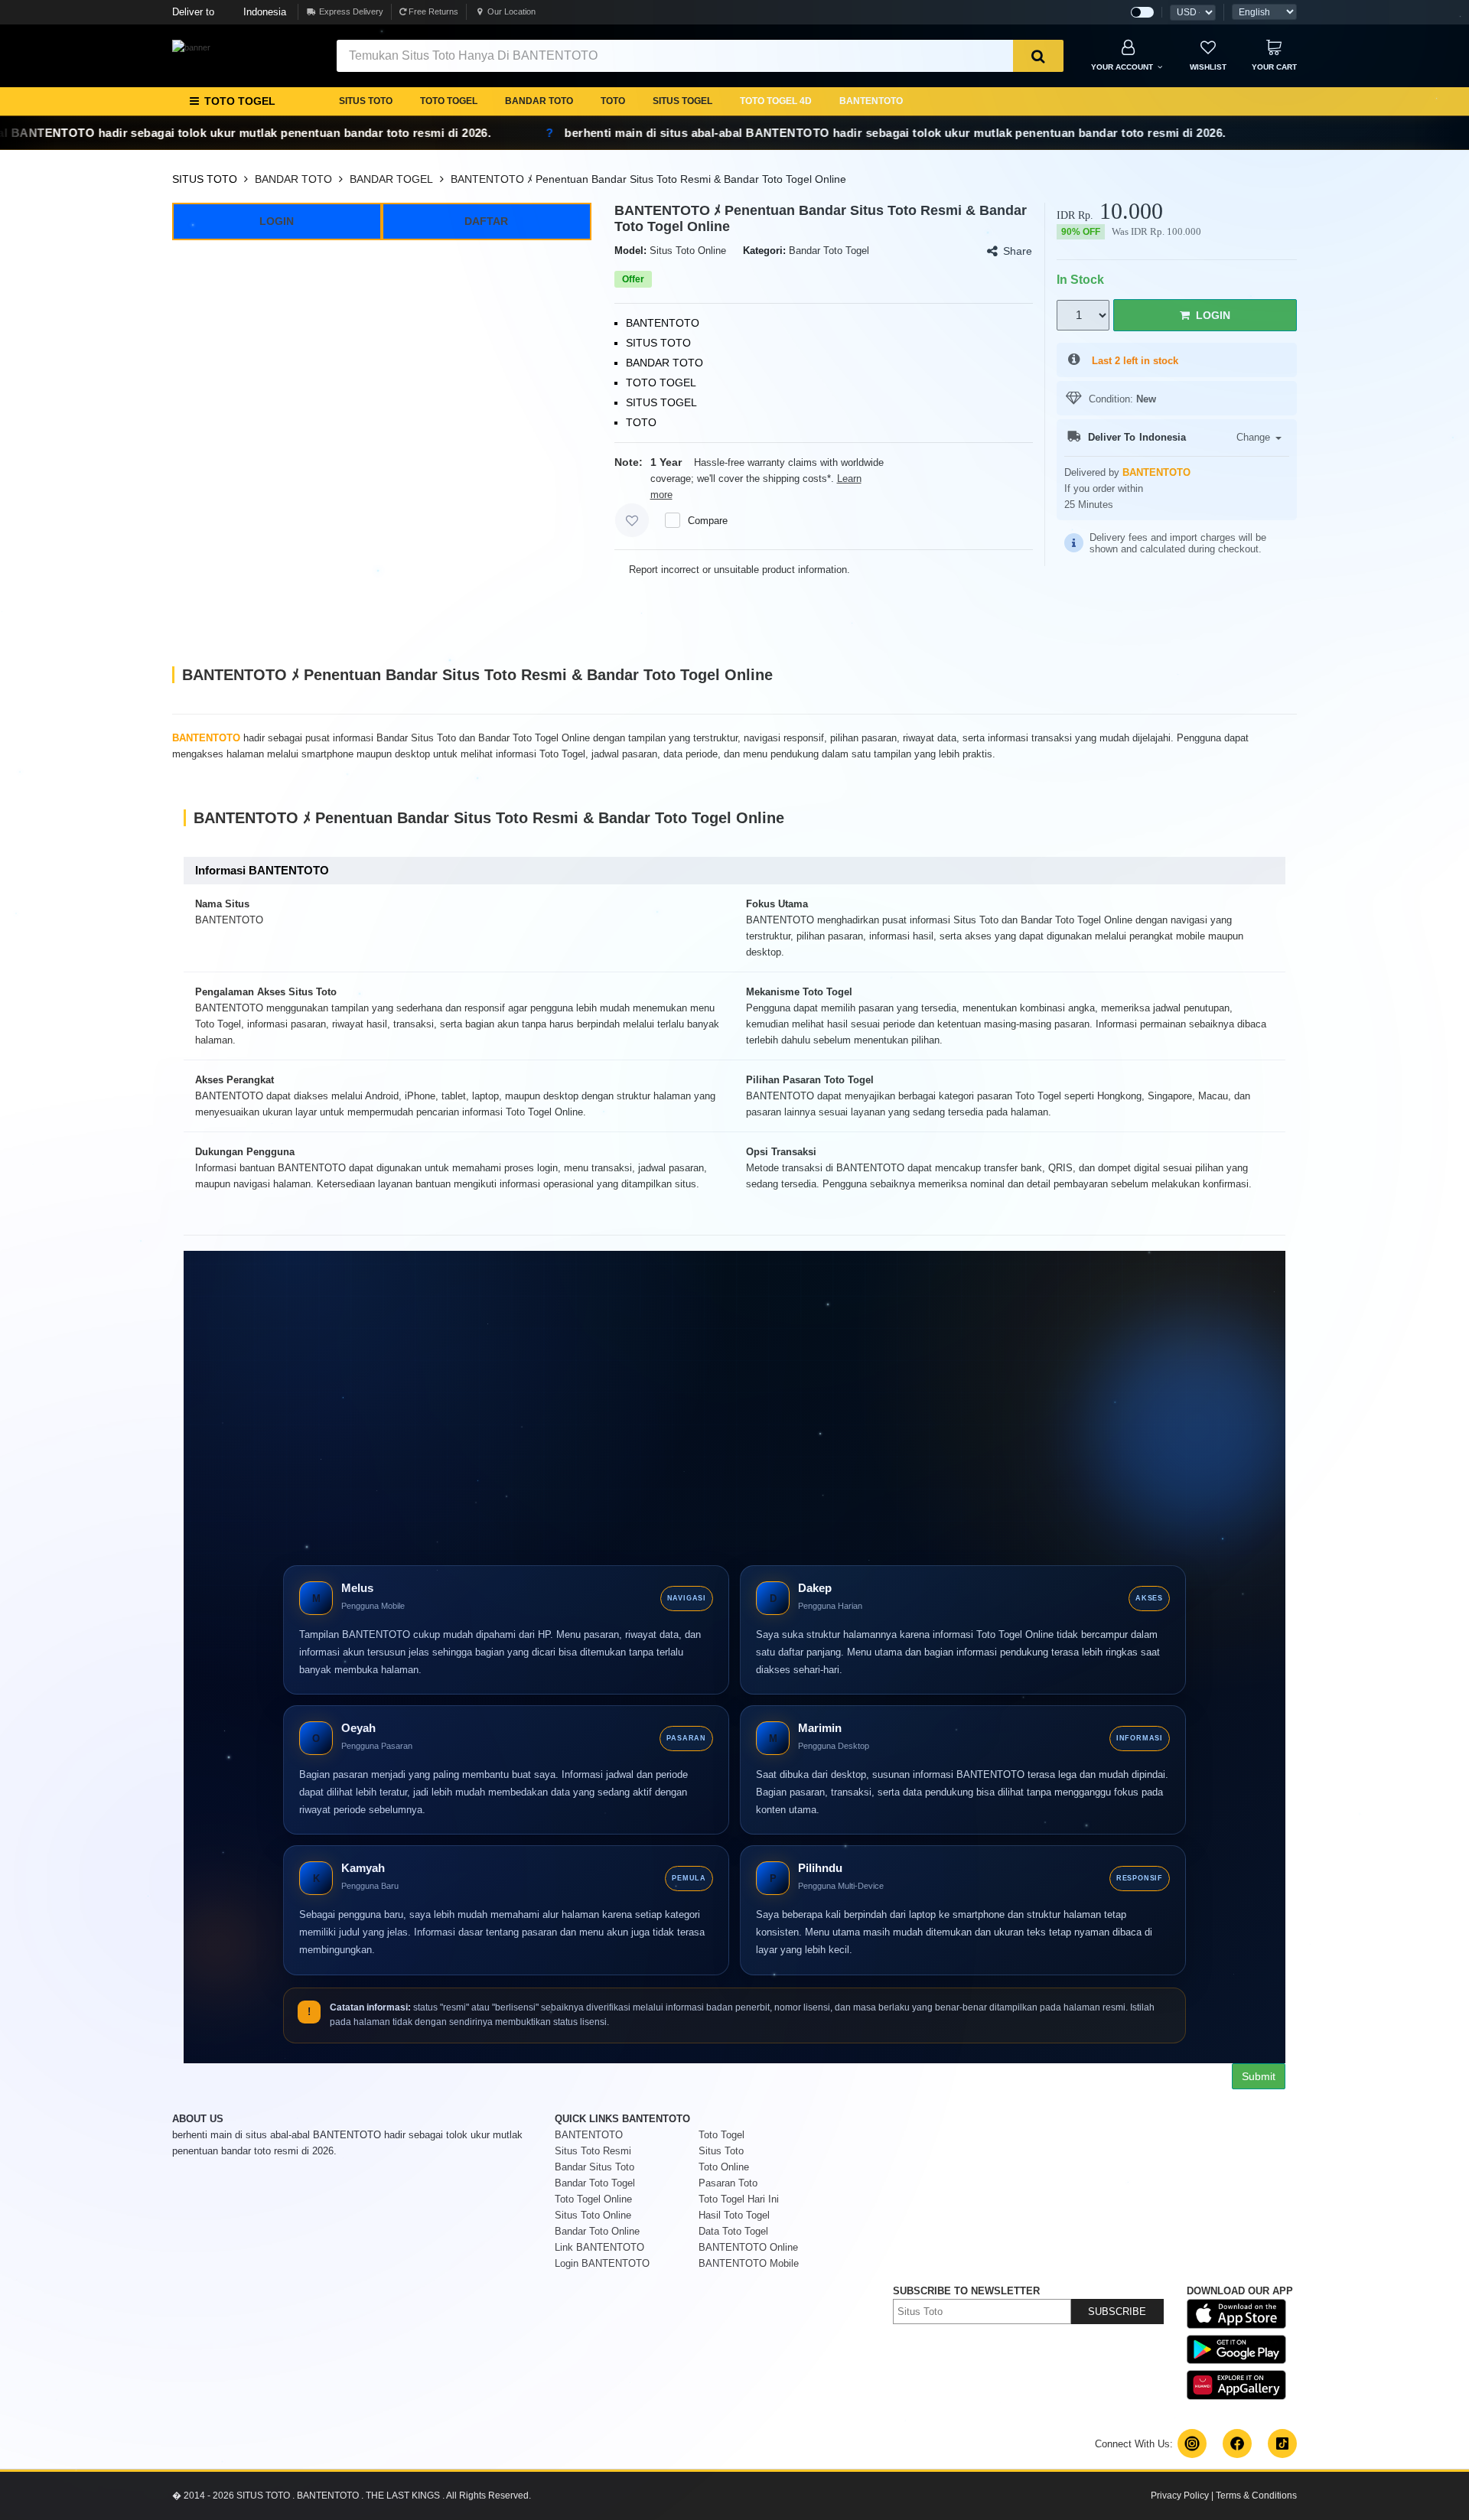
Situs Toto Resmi (593, 2151)
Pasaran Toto (728, 2183)
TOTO (613, 101)
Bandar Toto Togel (595, 2183)
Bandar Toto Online (597, 2231)
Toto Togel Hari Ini (739, 2199)
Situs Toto (721, 2151)
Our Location (511, 11)
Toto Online (724, 2167)
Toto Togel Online (593, 2199)
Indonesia (229, 12)
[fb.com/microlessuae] (1237, 2443)
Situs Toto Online (593, 2215)
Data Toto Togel (733, 2231)
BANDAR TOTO (539, 101)
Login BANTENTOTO (602, 2263)
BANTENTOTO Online (748, 2247)
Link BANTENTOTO (599, 2247)
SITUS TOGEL (682, 101)
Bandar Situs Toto (594, 2167)
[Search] (1038, 56)
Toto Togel (721, 2135)
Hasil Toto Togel (734, 2215)
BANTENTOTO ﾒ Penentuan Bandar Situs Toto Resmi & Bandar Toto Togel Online (648, 179)
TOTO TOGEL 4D (776, 101)
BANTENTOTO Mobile (749, 2263)
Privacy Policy (1180, 2496)
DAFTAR (486, 221)
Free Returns (432, 11)
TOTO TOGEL (449, 101)
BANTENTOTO (871, 101)
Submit (1259, 2076)
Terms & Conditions (1256, 2496)
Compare (708, 521)
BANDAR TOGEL (391, 179)
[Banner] (191, 47)
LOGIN (277, 221)
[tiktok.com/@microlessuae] (1282, 2443)
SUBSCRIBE (1117, 2312)
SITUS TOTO (366, 101)
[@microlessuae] (1192, 2443)
